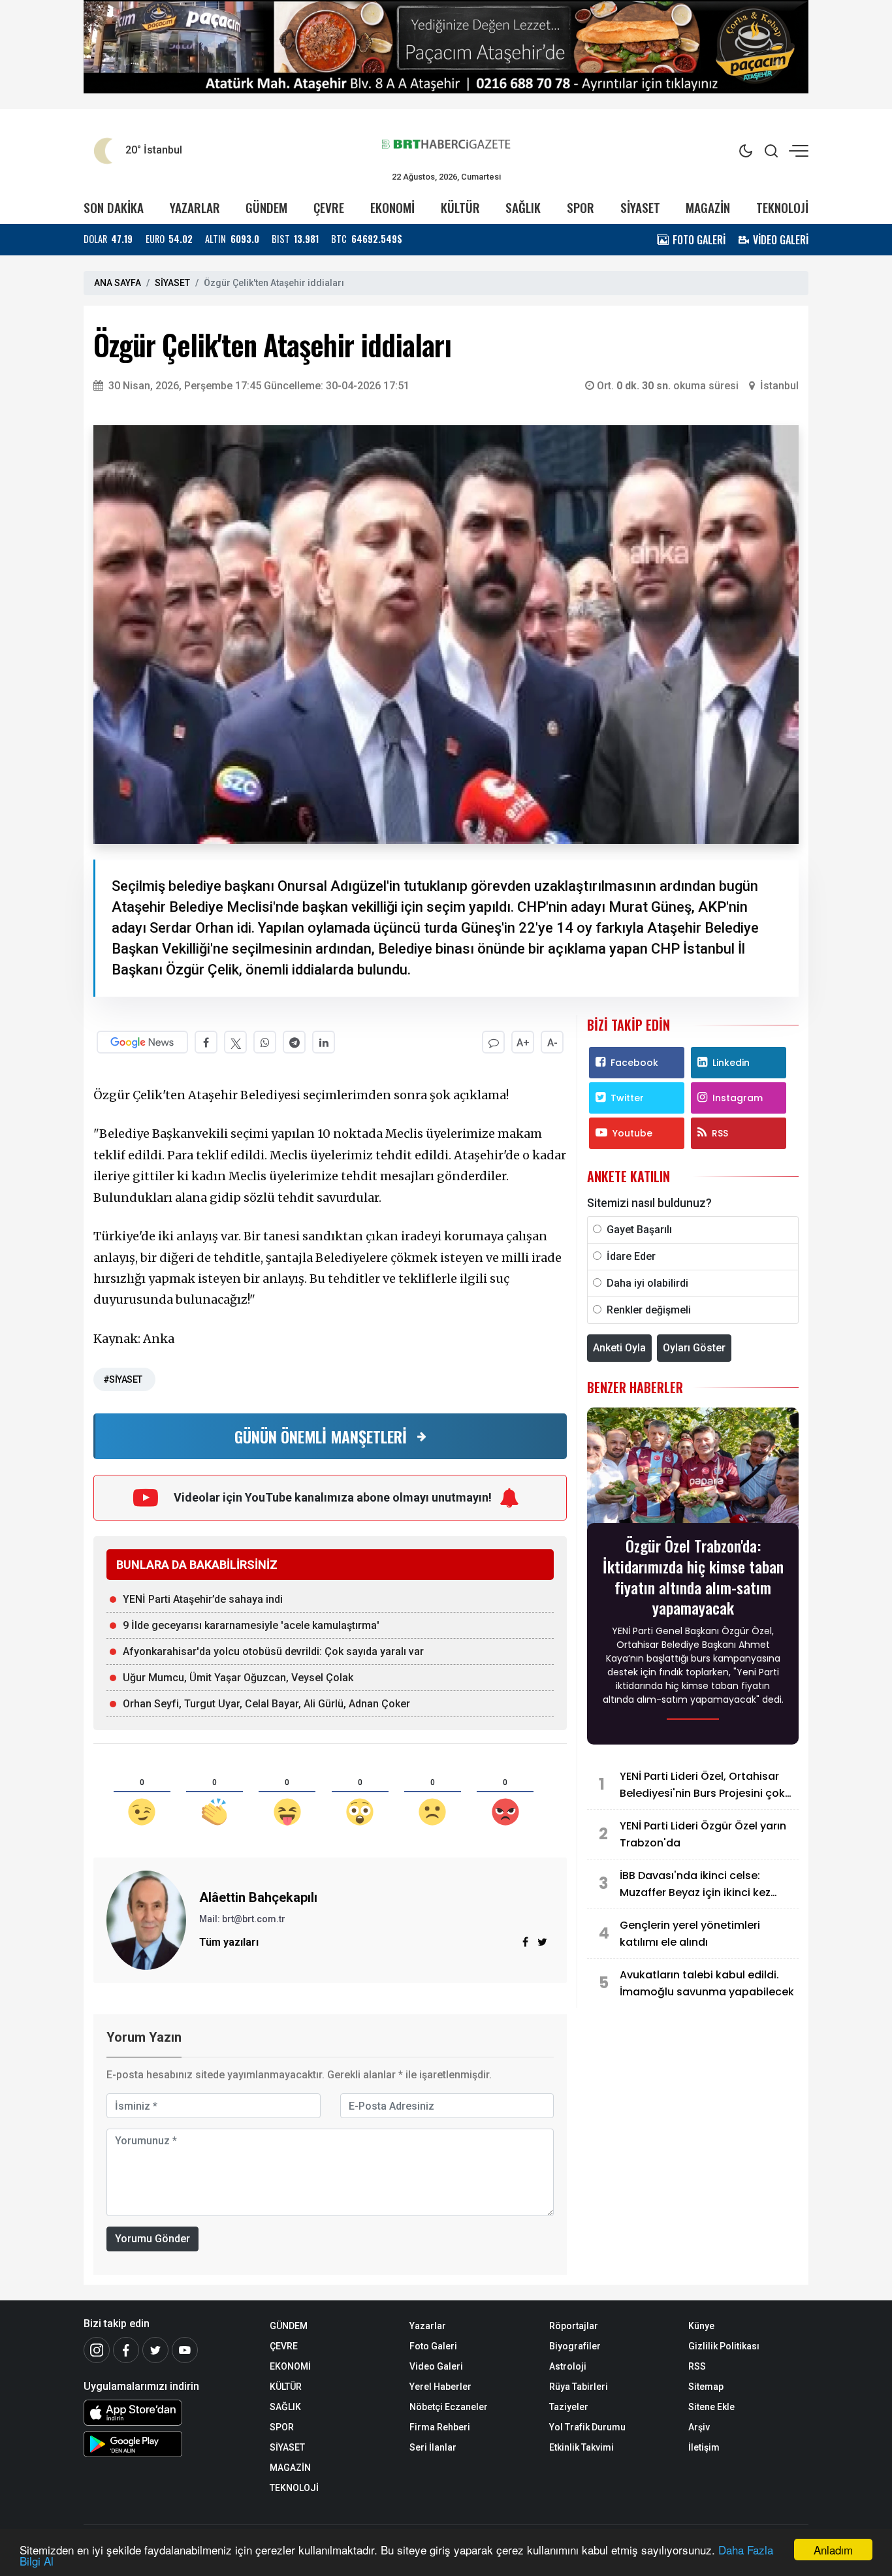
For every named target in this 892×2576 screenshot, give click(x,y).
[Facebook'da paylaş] (206, 1042)
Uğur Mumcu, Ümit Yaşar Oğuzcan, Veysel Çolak (238, 1678)
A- (552, 1043)
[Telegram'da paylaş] (294, 1042)
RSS (720, 1133)
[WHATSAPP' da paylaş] (265, 1042)
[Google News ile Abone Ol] (142, 1042)
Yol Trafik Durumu (587, 2427)
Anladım (833, 2550)
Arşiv (699, 2427)
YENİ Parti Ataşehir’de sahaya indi (203, 1599)
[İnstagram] (97, 2350)
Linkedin (731, 1063)
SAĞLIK (523, 207)
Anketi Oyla (619, 1348)
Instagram (738, 1098)
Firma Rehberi (440, 2427)
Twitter (627, 1098)
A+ (523, 1043)
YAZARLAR (195, 207)
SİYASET (640, 207)
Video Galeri (436, 2366)
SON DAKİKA (114, 207)
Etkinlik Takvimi (581, 2447)
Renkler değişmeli (649, 1310)
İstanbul (779, 386)
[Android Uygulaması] (167, 2444)
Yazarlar (428, 2326)
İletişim (704, 2447)
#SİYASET (123, 1379)
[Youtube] (185, 2350)
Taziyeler (569, 2407)
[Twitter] (155, 2350)
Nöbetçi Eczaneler (449, 2407)
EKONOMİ (392, 207)
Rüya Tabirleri (579, 2387)
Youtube (632, 1133)
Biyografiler (575, 2346)
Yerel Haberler (440, 2387)
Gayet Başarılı (639, 1230)
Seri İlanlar (433, 2447)
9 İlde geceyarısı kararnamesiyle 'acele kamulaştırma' (251, 1625)
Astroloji (568, 2366)
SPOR (581, 207)
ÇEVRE (329, 207)
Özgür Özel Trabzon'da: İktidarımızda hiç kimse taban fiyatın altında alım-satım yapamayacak (693, 1576)
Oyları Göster (694, 1348)
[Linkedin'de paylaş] (324, 1042)
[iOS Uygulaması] (167, 2413)
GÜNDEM (266, 207)
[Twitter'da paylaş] (235, 1042)
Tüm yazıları (229, 1942)
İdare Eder (631, 1256)
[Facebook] (126, 2350)
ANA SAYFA (118, 283)
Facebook (634, 1063)
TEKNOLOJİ (782, 207)
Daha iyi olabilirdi (647, 1283)
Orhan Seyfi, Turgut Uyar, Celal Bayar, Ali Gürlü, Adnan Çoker (266, 1704)
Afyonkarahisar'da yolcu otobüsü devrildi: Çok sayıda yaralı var (273, 1651)
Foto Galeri (433, 2346)
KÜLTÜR (460, 207)
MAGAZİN (708, 207)
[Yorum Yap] (493, 1042)
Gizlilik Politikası (724, 2346)
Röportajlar (574, 2326)
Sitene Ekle (711, 2407)
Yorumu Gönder (152, 2239)
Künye (701, 2326)
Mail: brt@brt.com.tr (242, 1919)
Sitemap (706, 2387)
